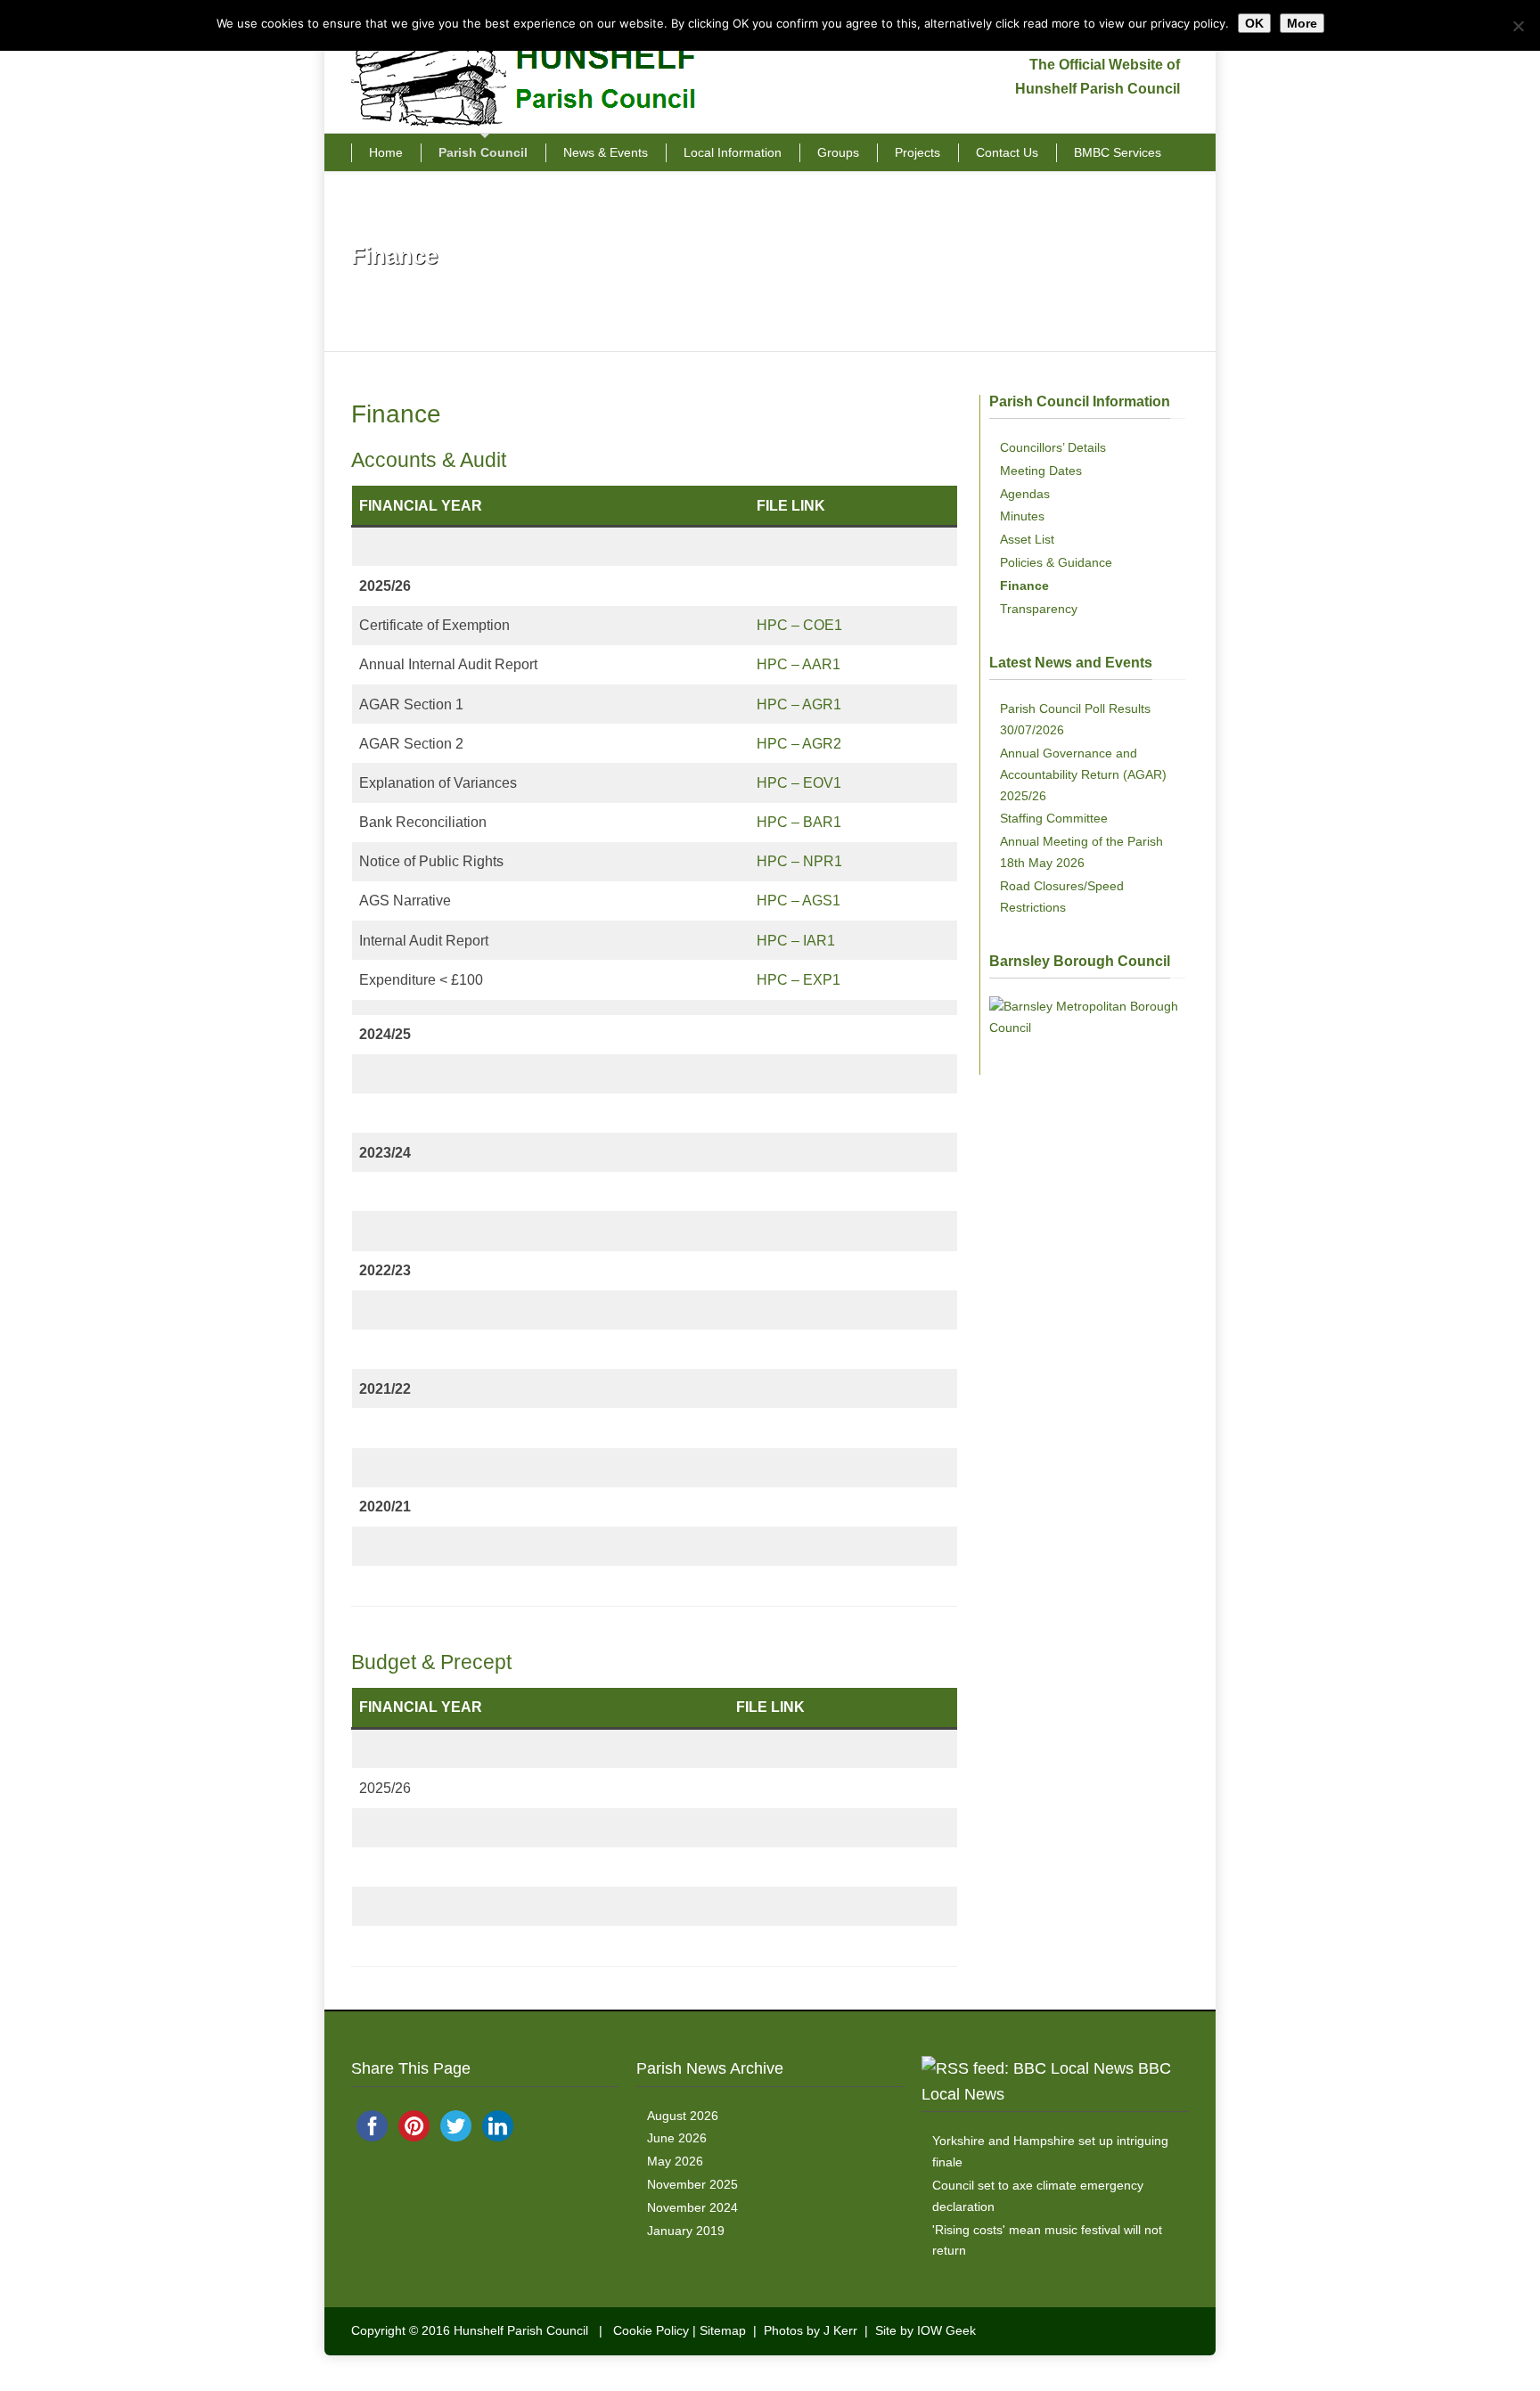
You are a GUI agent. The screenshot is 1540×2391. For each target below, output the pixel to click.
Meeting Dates (1041, 471)
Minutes (1022, 516)
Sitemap (723, 2330)
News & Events (606, 152)
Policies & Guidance (1056, 562)
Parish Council (483, 152)
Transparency (1039, 609)
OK (1254, 23)
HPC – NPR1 (799, 861)
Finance (1024, 585)
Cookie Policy (651, 2330)
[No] (1518, 26)
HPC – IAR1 (796, 941)
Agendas (1025, 494)
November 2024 (692, 2207)
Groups (838, 152)
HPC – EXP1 (799, 980)
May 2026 (675, 2161)
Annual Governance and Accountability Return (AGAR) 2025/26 (1083, 774)
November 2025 (692, 2184)
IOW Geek (946, 2330)
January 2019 (686, 2231)
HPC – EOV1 (799, 783)
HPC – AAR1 (799, 664)
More (1302, 23)
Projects (917, 152)
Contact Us (1007, 152)
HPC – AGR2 (799, 744)
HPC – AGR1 (799, 704)
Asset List (1027, 539)
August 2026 (683, 2116)
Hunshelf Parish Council (521, 2330)
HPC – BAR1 (799, 822)
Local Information (733, 152)
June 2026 (677, 2138)
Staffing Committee (1054, 818)
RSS (1171, 2330)
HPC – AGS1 (799, 901)
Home (386, 152)
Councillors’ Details (1053, 447)
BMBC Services (1118, 152)
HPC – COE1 (799, 625)
